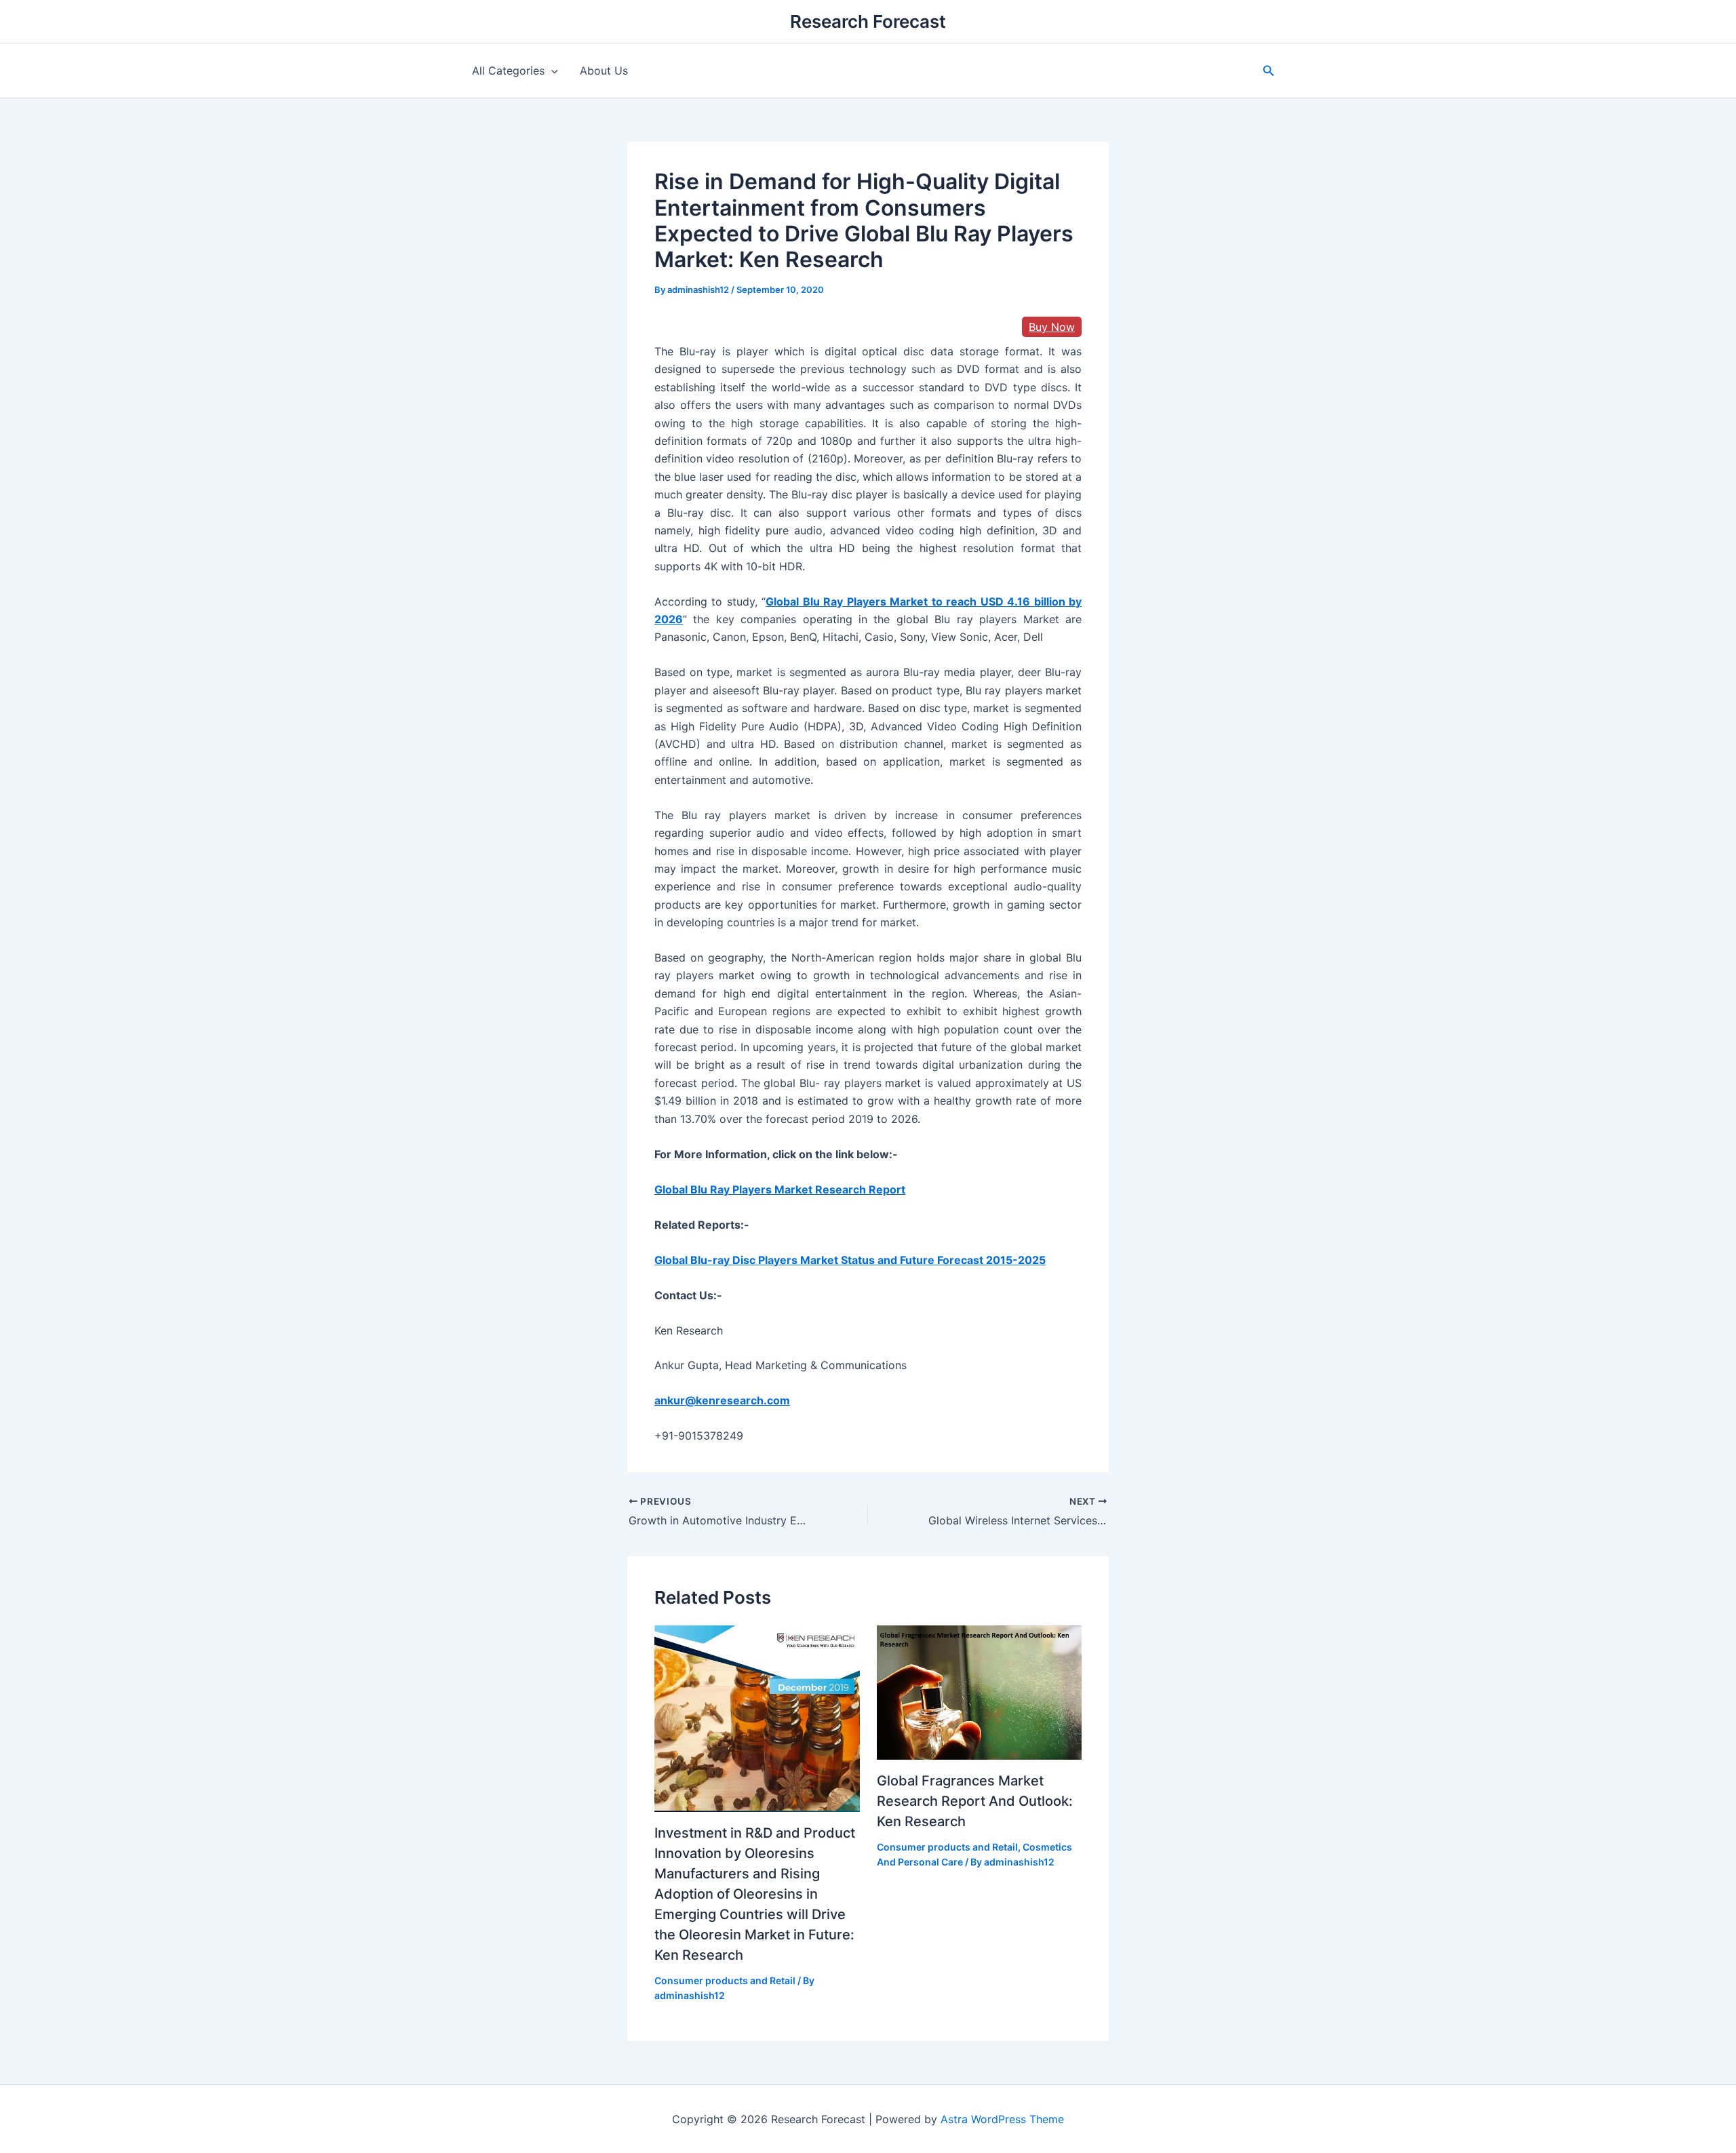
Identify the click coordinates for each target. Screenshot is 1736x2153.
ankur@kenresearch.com (722, 1400)
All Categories (508, 71)
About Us (604, 71)
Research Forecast (868, 21)
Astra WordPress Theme (1002, 2119)
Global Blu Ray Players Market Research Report (780, 1189)
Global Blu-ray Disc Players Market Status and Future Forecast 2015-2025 (850, 1260)
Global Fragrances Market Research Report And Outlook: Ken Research (975, 1801)
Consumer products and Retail (725, 1980)
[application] (551, 71)
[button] (1269, 71)
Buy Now (1052, 327)
